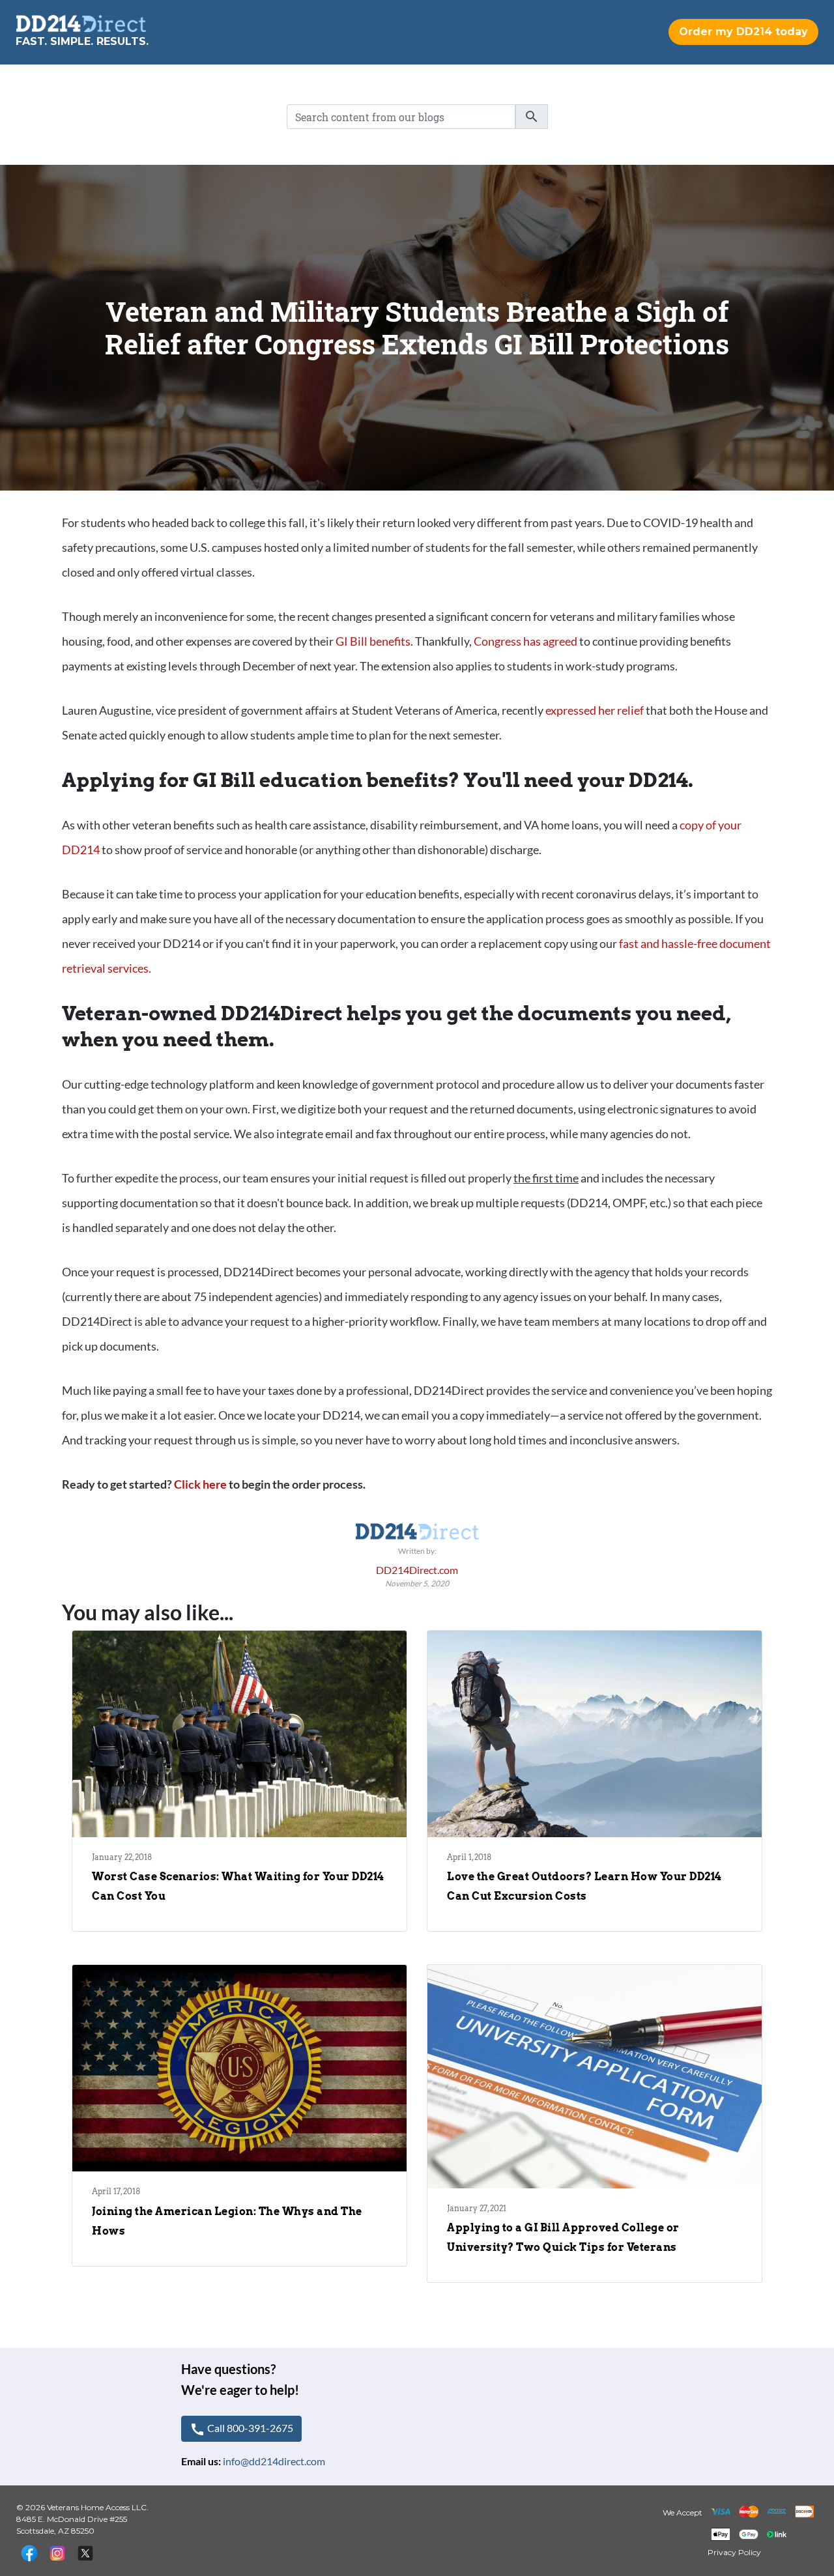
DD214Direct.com (417, 1570)
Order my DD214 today (743, 32)
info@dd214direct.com (274, 2461)
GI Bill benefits (373, 641)
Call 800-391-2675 (241, 2429)
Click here (200, 1484)
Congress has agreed (526, 641)
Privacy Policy (734, 2552)
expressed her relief (595, 710)
